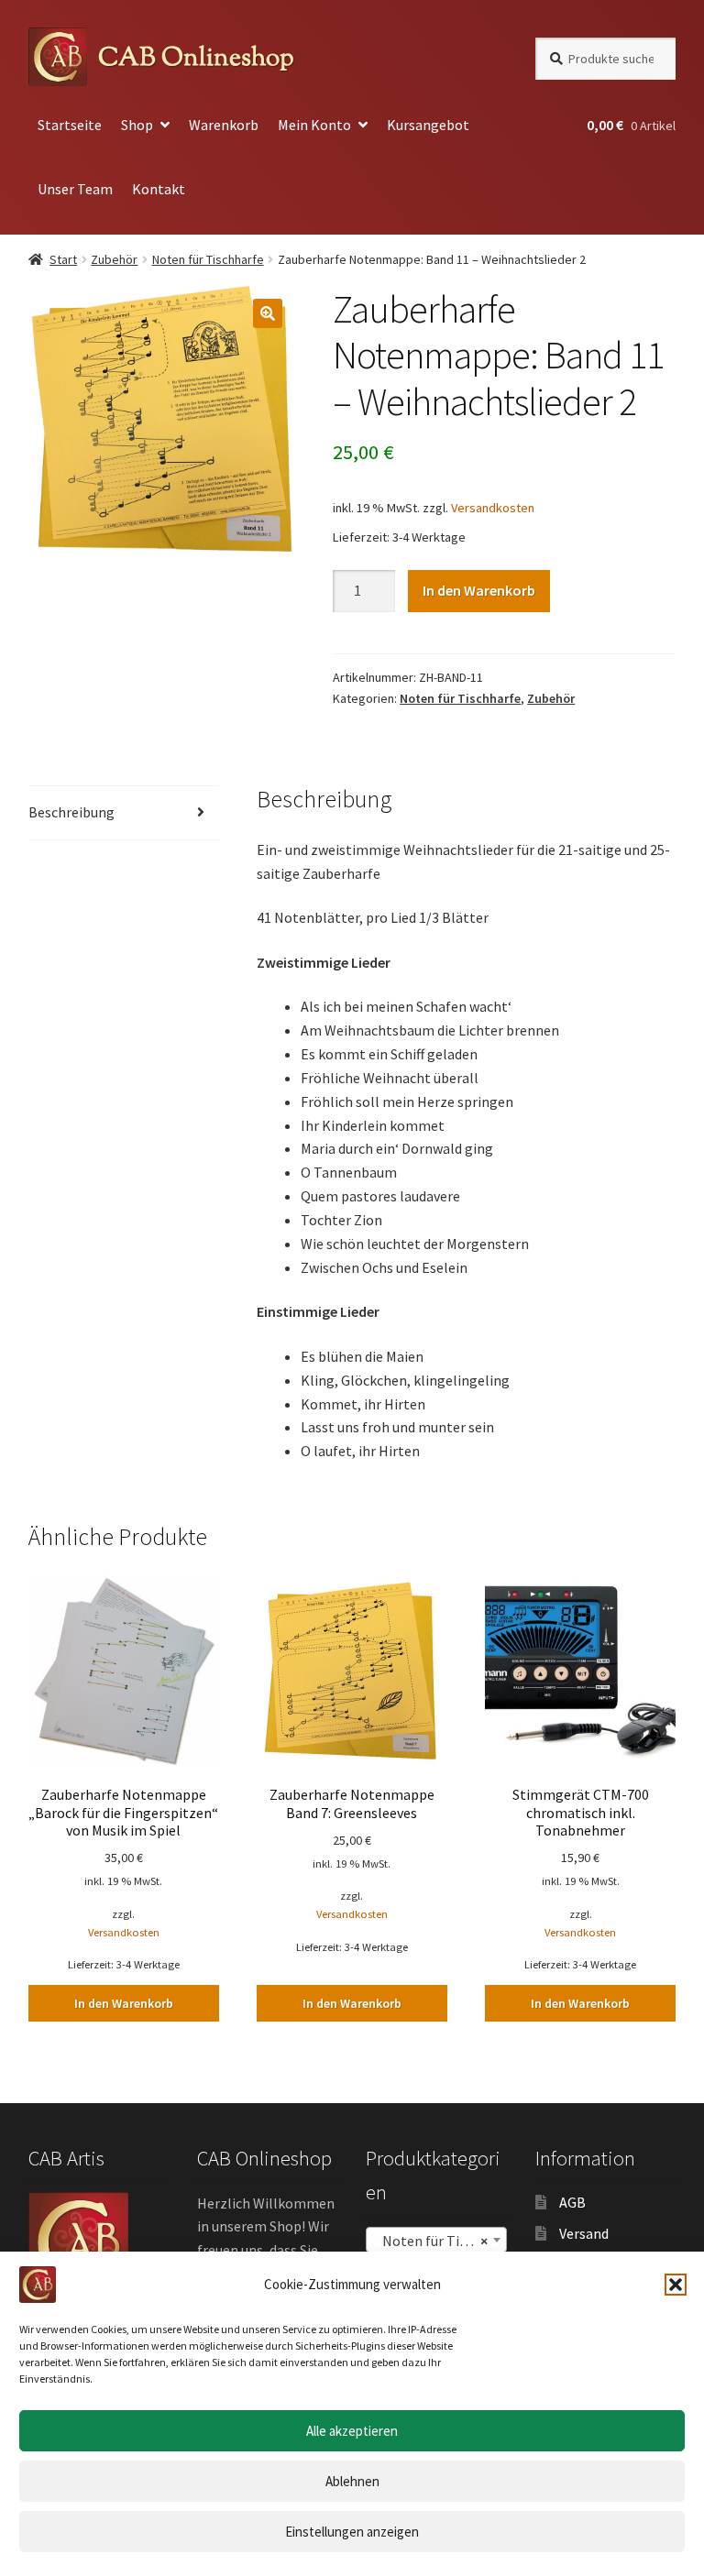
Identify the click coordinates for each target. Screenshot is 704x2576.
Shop (137, 125)
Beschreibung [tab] (71, 812)
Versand (584, 2233)
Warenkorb (224, 125)
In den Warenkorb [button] (124, 2003)
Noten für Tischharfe (208, 259)
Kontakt (159, 189)
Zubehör (114, 259)
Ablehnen (352, 2481)
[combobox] (436, 2240)
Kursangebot (428, 125)
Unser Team (75, 189)
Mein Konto (314, 125)
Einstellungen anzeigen (352, 2532)
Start (63, 259)
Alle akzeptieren (352, 2431)
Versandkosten (493, 508)
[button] (676, 2285)
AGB (572, 2202)
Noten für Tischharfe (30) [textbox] (440, 2241)
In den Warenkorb (479, 590)
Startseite (70, 125)
